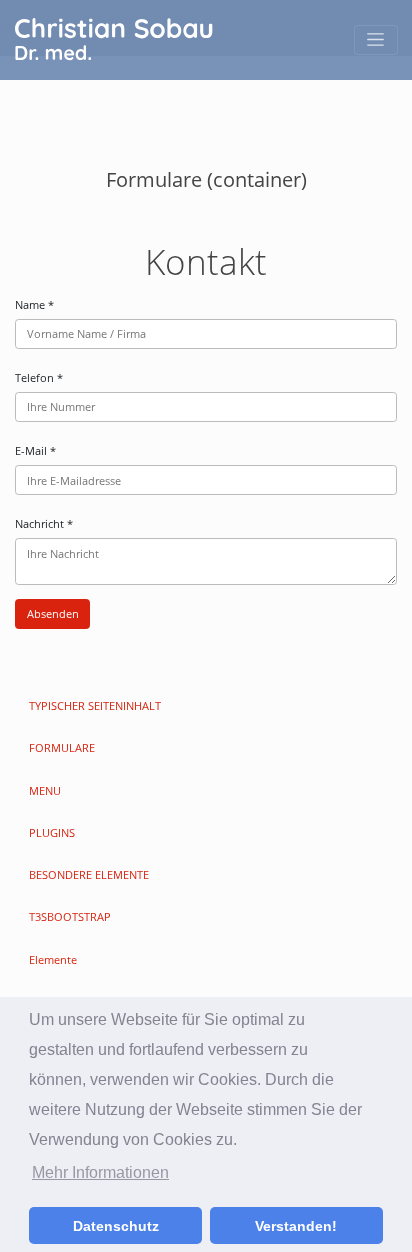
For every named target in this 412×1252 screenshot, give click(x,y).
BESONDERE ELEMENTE (89, 874)
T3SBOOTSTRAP (70, 916)
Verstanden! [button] (296, 1226)
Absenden (53, 613)
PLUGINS (52, 832)
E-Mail (35, 450)
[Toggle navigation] (376, 40)
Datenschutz (116, 1226)
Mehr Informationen (100, 1172)
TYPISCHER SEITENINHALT (95, 705)
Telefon (39, 377)
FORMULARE (62, 747)
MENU (45, 790)
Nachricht (44, 523)
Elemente (53, 959)
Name (34, 304)
